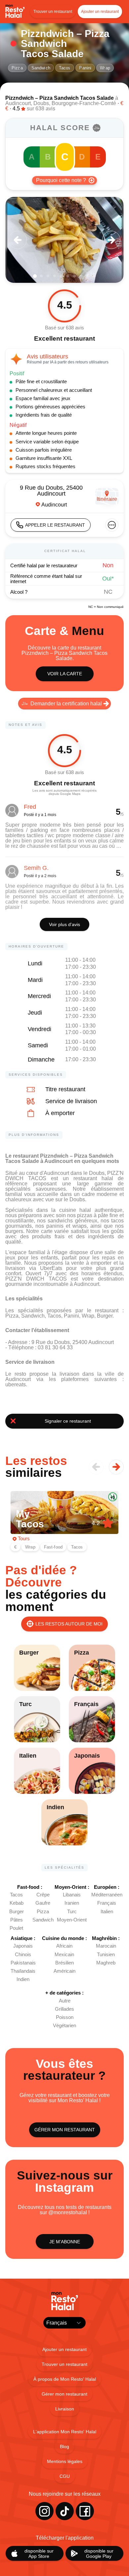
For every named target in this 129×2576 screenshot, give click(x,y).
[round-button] (18, 240)
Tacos (65, 68)
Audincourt (18, 103)
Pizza (17, 68)
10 (94, 276)
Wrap (105, 68)
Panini (85, 68)
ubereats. (16, 1384)
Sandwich (41, 68)
